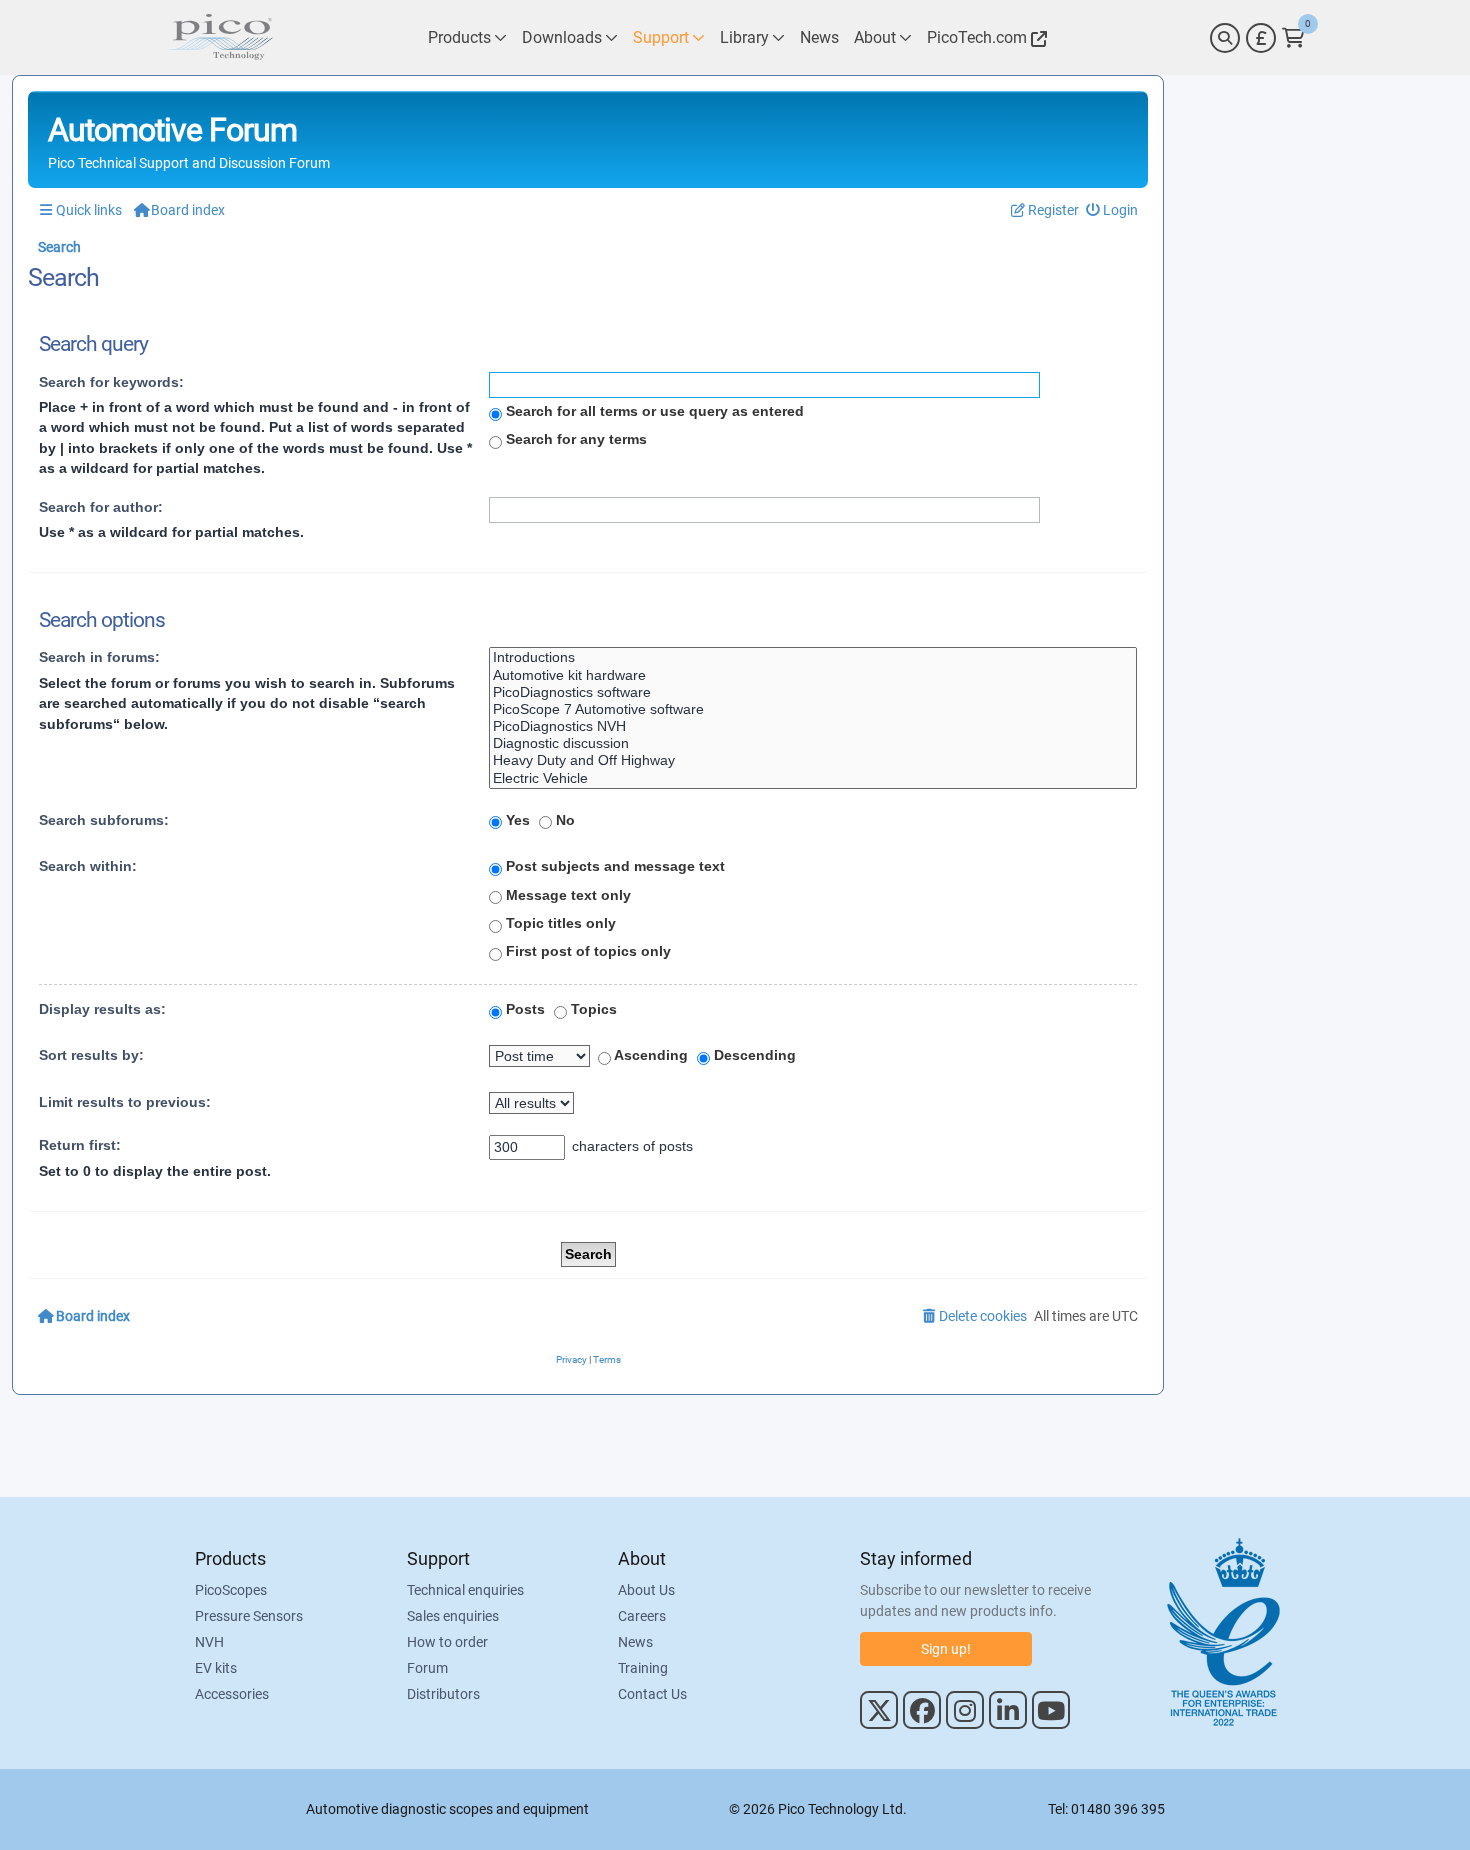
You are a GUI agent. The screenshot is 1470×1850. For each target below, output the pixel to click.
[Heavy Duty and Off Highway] (813, 760)
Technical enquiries (465, 1590)
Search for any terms (574, 439)
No (563, 820)
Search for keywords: (111, 382)
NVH (209, 1642)
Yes (516, 820)
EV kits (216, 1668)
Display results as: (102, 1009)
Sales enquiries (453, 1616)
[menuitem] (1112, 210)
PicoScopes (231, 1590)
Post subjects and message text (613, 866)
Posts (523, 1009)
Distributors (443, 1694)
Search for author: (101, 507)
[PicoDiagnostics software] (813, 692)
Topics (592, 1009)
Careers (642, 1616)
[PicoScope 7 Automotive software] (813, 709)
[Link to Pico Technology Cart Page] (1293, 38)
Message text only (566, 895)
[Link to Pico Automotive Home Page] (220, 37)
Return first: (80, 1145)
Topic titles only (559, 923)
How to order (447, 1642)
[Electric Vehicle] (813, 778)
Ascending (649, 1055)
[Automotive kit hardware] (813, 675)
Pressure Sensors (249, 1616)
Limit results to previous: (125, 1102)
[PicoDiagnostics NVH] (813, 726)
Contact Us (652, 1694)
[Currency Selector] (1261, 38)
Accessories (232, 1694)
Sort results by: (91, 1055)
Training (643, 1668)
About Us (646, 1590)
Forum (427, 1668)
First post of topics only (586, 951)
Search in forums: (99, 657)
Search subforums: (104, 820)
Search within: (88, 866)
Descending (753, 1055)
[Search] (1225, 38)
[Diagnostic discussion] (813, 743)
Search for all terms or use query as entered (653, 411)
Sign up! (946, 1649)
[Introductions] (813, 657)
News (635, 1642)
